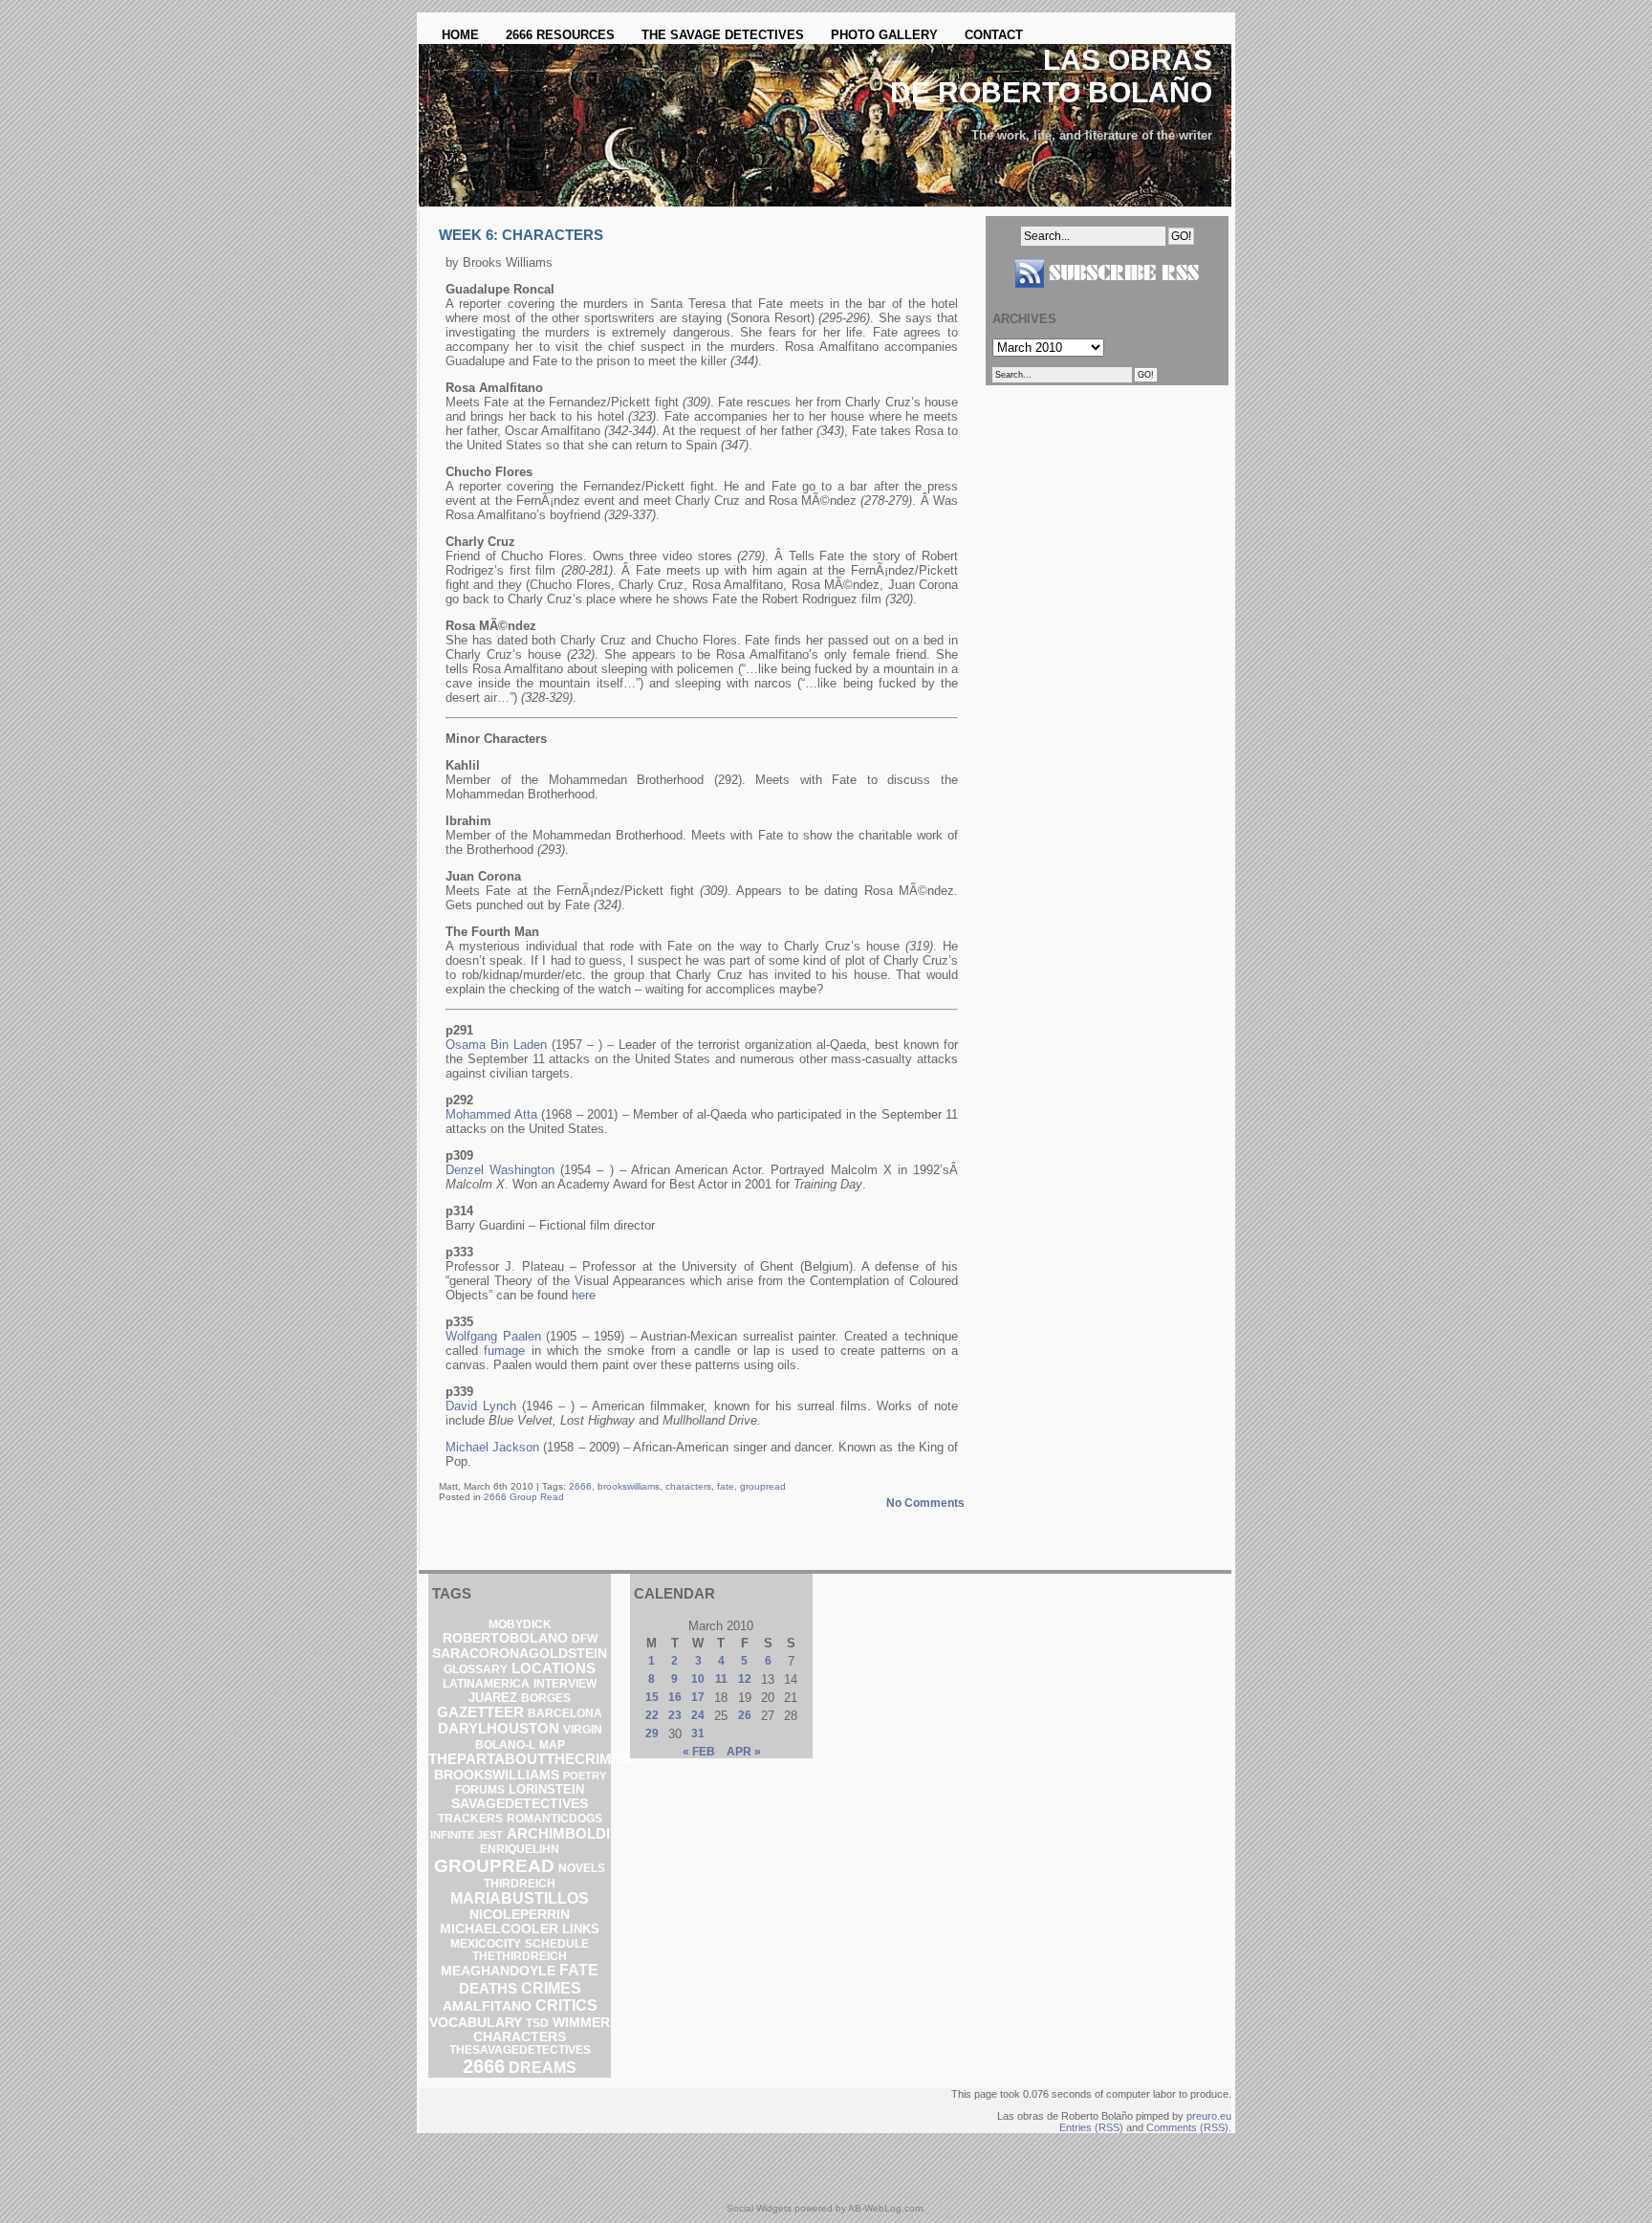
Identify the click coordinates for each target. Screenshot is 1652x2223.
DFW (585, 1639)
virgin (583, 1730)
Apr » (744, 1752)
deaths (488, 1988)
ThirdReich (520, 1884)
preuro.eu (1209, 2116)
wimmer (581, 2023)
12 (745, 1679)
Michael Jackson (492, 1447)
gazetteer (480, 1712)
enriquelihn (520, 1849)
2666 (580, 1486)
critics (566, 2005)
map (552, 1745)
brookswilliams (629, 1486)
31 (698, 1733)
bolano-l (505, 1745)
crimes (551, 1988)
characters (688, 1486)
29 (652, 1733)
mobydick (520, 1624)
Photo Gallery (884, 35)
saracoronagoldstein (520, 1653)
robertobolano (505, 1638)
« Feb (699, 1752)
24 (698, 1715)
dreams (543, 2068)
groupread (763, 1486)
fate (726, 1486)
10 (698, 1679)
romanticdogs (554, 1819)
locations (554, 1668)
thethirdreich (520, 1956)
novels (582, 1868)
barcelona (565, 1713)
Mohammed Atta (491, 1114)
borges (546, 1698)
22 (652, 1715)
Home (460, 35)
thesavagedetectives (520, 2050)
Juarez (493, 1698)
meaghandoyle (498, 1971)
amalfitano (487, 2006)
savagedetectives (520, 1804)
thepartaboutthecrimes (530, 1759)
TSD (537, 2023)
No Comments (925, 1503)
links (581, 1929)
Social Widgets (759, 2208)
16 (675, 1697)
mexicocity (486, 1944)
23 (675, 1715)
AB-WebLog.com (885, 2208)
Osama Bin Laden (496, 1045)
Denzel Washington (500, 1170)
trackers (470, 1819)
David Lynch (481, 1406)
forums (480, 1790)
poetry (585, 1776)
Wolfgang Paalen (493, 1336)
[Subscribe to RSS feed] (1107, 295)
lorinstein (546, 1789)
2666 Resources (560, 35)
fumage (504, 1351)
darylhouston (499, 1728)
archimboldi (558, 1833)
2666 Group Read (524, 1497)
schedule (557, 1944)
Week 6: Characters (521, 235)
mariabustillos (520, 1898)
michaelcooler (499, 1929)
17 (698, 1697)
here (584, 1295)
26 (745, 1715)
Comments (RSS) (1187, 2127)
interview (565, 1684)
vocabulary (476, 2022)
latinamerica (486, 1684)
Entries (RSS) (1091, 2127)
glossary (476, 1669)
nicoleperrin (520, 1915)
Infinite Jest (467, 1835)
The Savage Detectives (723, 35)
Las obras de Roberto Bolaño (1051, 76)
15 (652, 1697)
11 (721, 1679)
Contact (994, 35)
